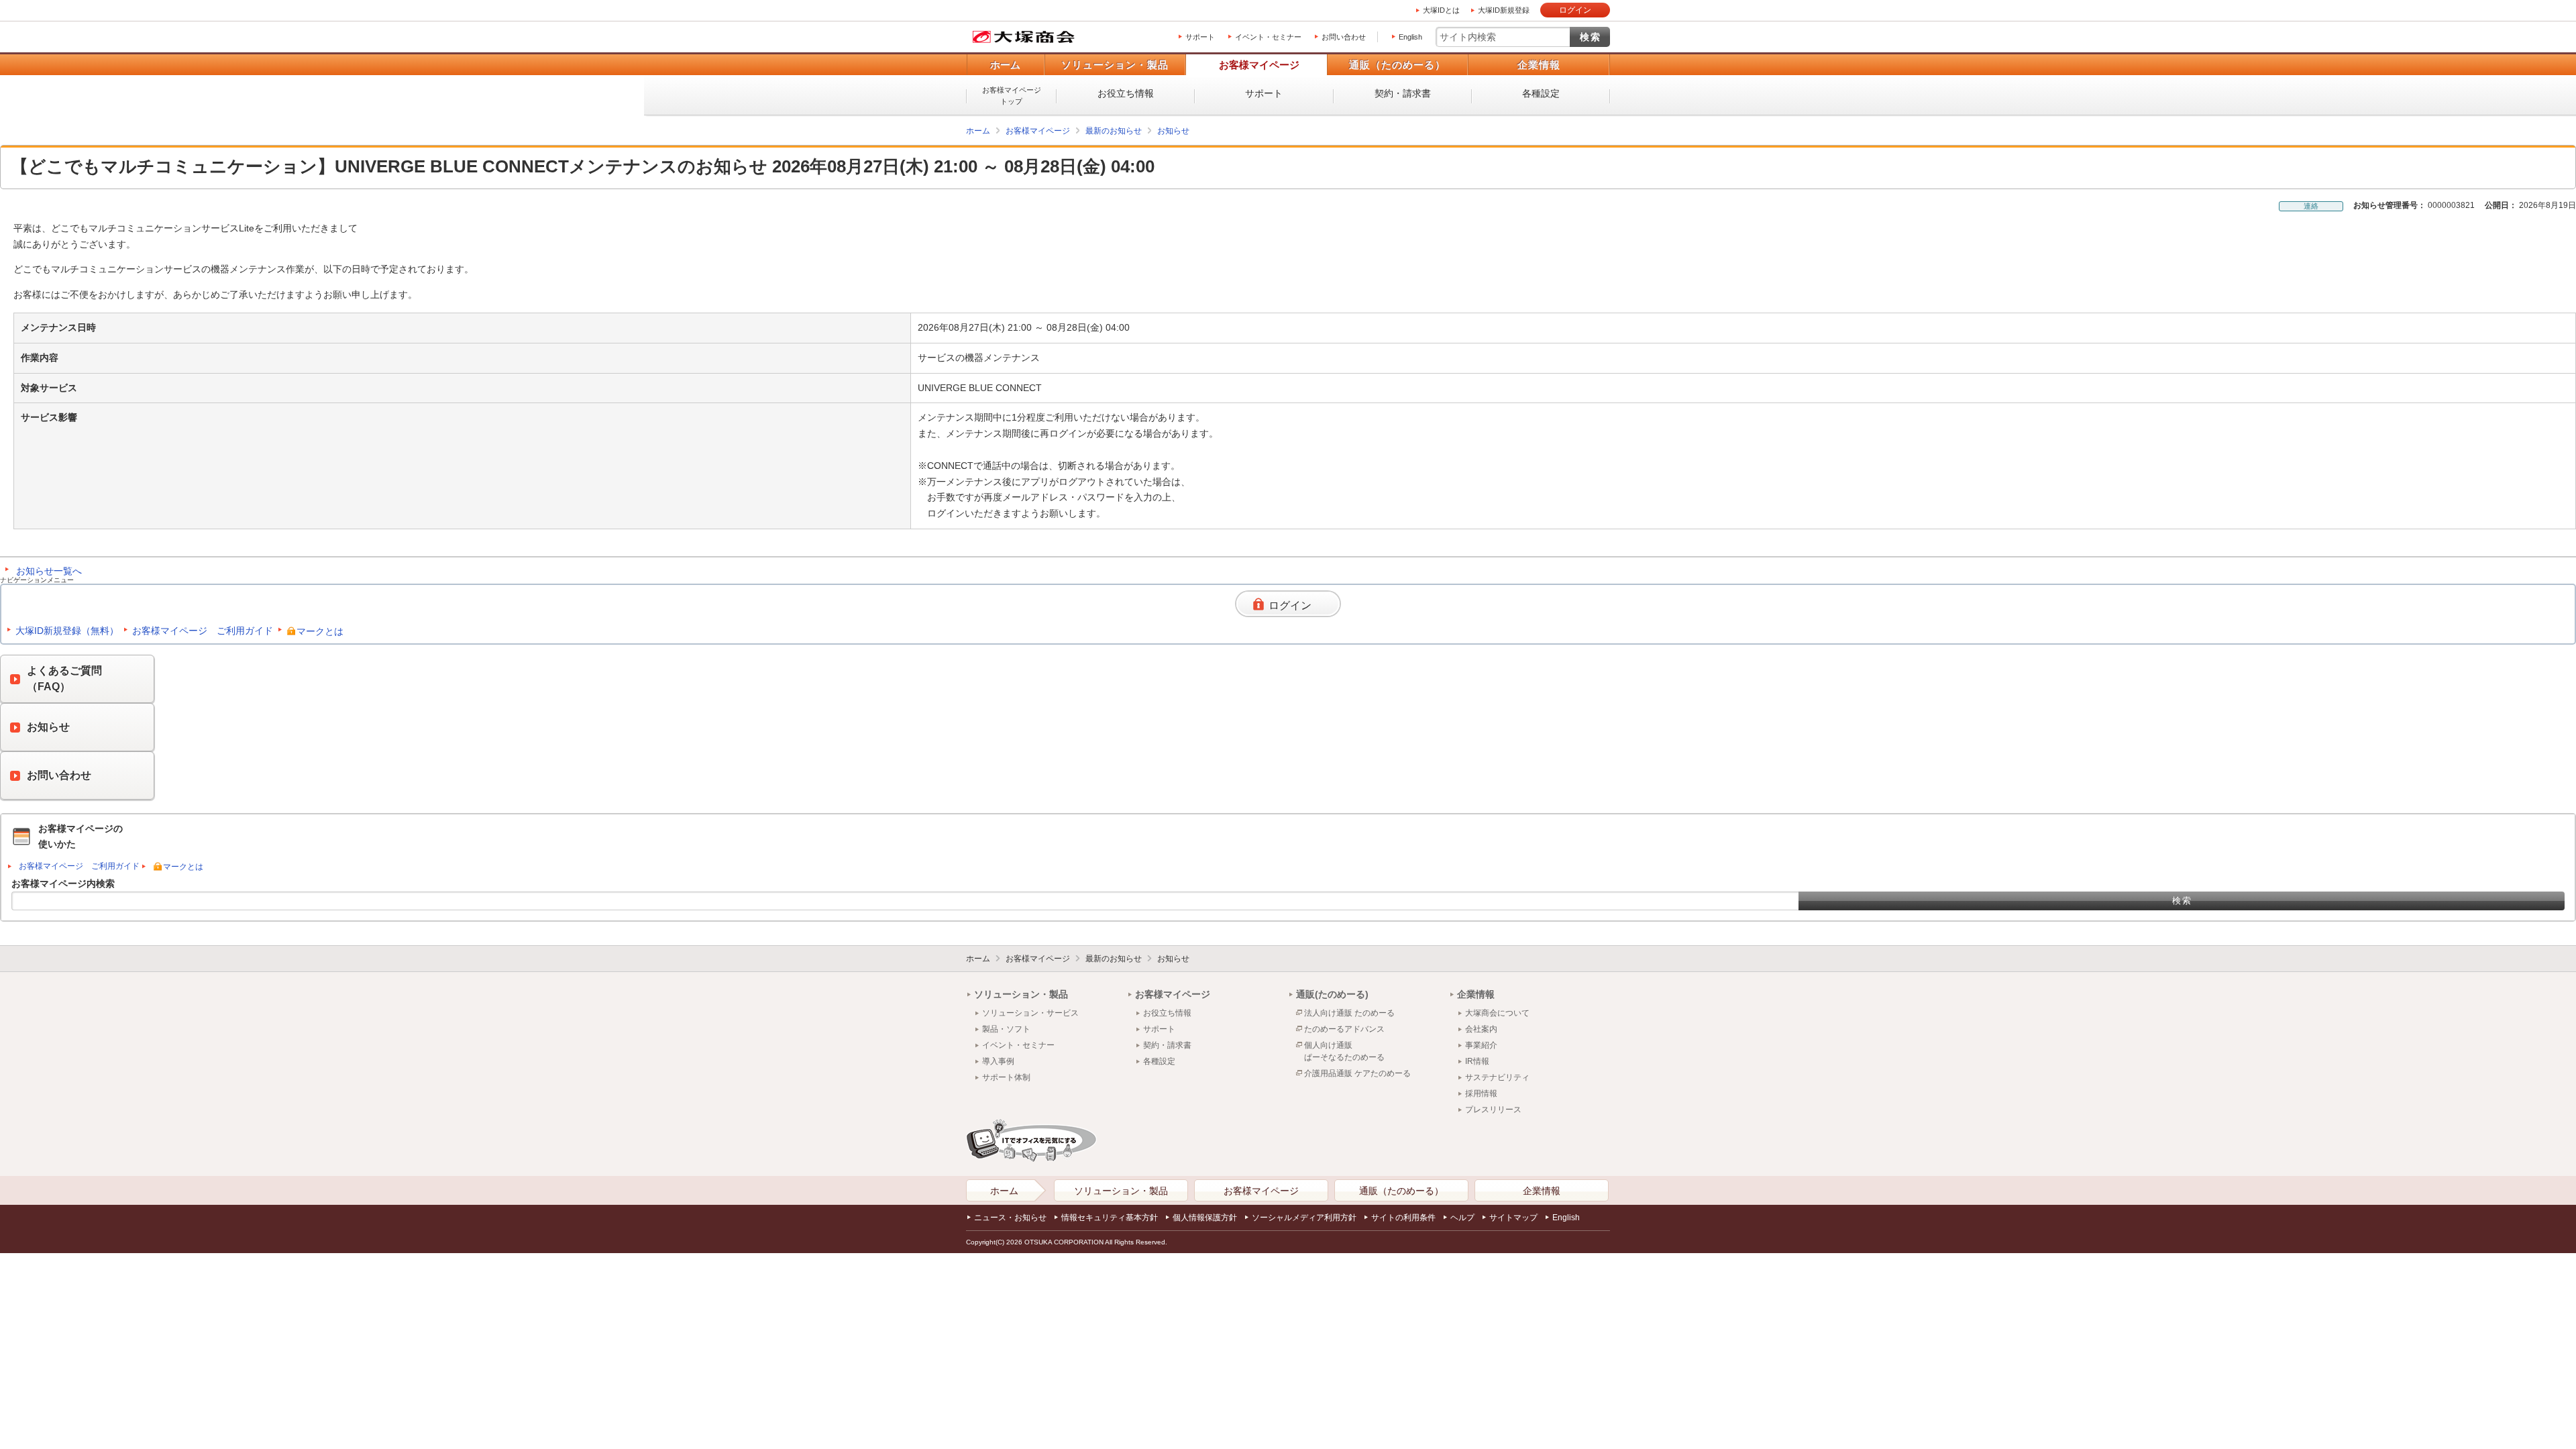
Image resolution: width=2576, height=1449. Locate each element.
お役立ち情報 (1126, 93)
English (1410, 37)
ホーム (1005, 65)
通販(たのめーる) (1332, 994)
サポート (1200, 37)
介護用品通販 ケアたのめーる (1357, 1073)
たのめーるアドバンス (1344, 1029)
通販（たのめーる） (1397, 65)
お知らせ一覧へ (49, 571)
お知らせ (1173, 131)
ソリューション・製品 (1115, 65)
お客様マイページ (1259, 65)
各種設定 (1541, 93)
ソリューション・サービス (1030, 1013)
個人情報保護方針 (1205, 1218)
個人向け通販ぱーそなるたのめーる (1344, 1051)
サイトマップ (1513, 1218)
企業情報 (1539, 65)
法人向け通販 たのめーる (1349, 1013)
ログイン (1575, 10)
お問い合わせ (1344, 37)
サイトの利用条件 (1403, 1218)
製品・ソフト (1006, 1029)
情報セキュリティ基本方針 (1110, 1218)
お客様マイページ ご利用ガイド (203, 631)
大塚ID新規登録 (1504, 10)
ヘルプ (1462, 1218)
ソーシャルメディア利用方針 (1304, 1218)
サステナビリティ (1497, 1077)
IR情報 (1477, 1061)
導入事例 (998, 1061)
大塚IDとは (1441, 10)
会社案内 (1481, 1029)
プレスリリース (1493, 1110)
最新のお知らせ (1114, 131)
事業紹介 (1481, 1045)
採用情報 (1481, 1093)
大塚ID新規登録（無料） (67, 631)
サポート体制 (1006, 1077)
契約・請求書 (1403, 93)
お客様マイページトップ (1012, 96)
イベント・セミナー (1268, 37)
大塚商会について (1497, 1013)
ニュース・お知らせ (1010, 1218)
